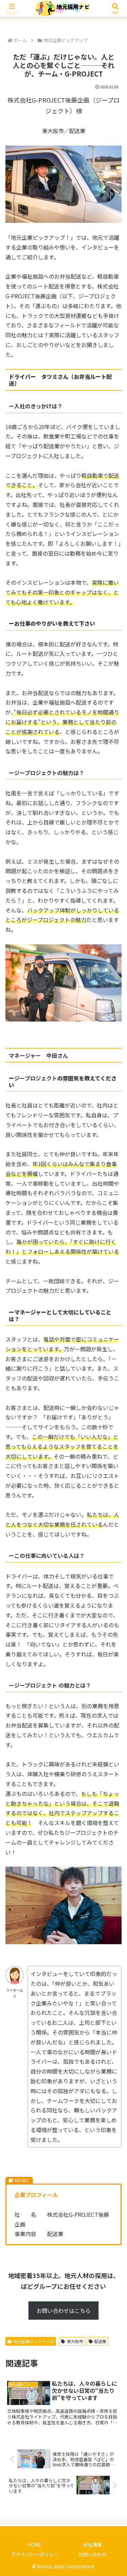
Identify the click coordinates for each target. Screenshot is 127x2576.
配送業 (100, 2341)
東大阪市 (75, 2341)
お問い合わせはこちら (64, 2311)
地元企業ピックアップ (34, 2341)
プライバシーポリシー (35, 2554)
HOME (35, 2545)
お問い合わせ (92, 2554)
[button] (113, 1531)
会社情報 (92, 2545)
